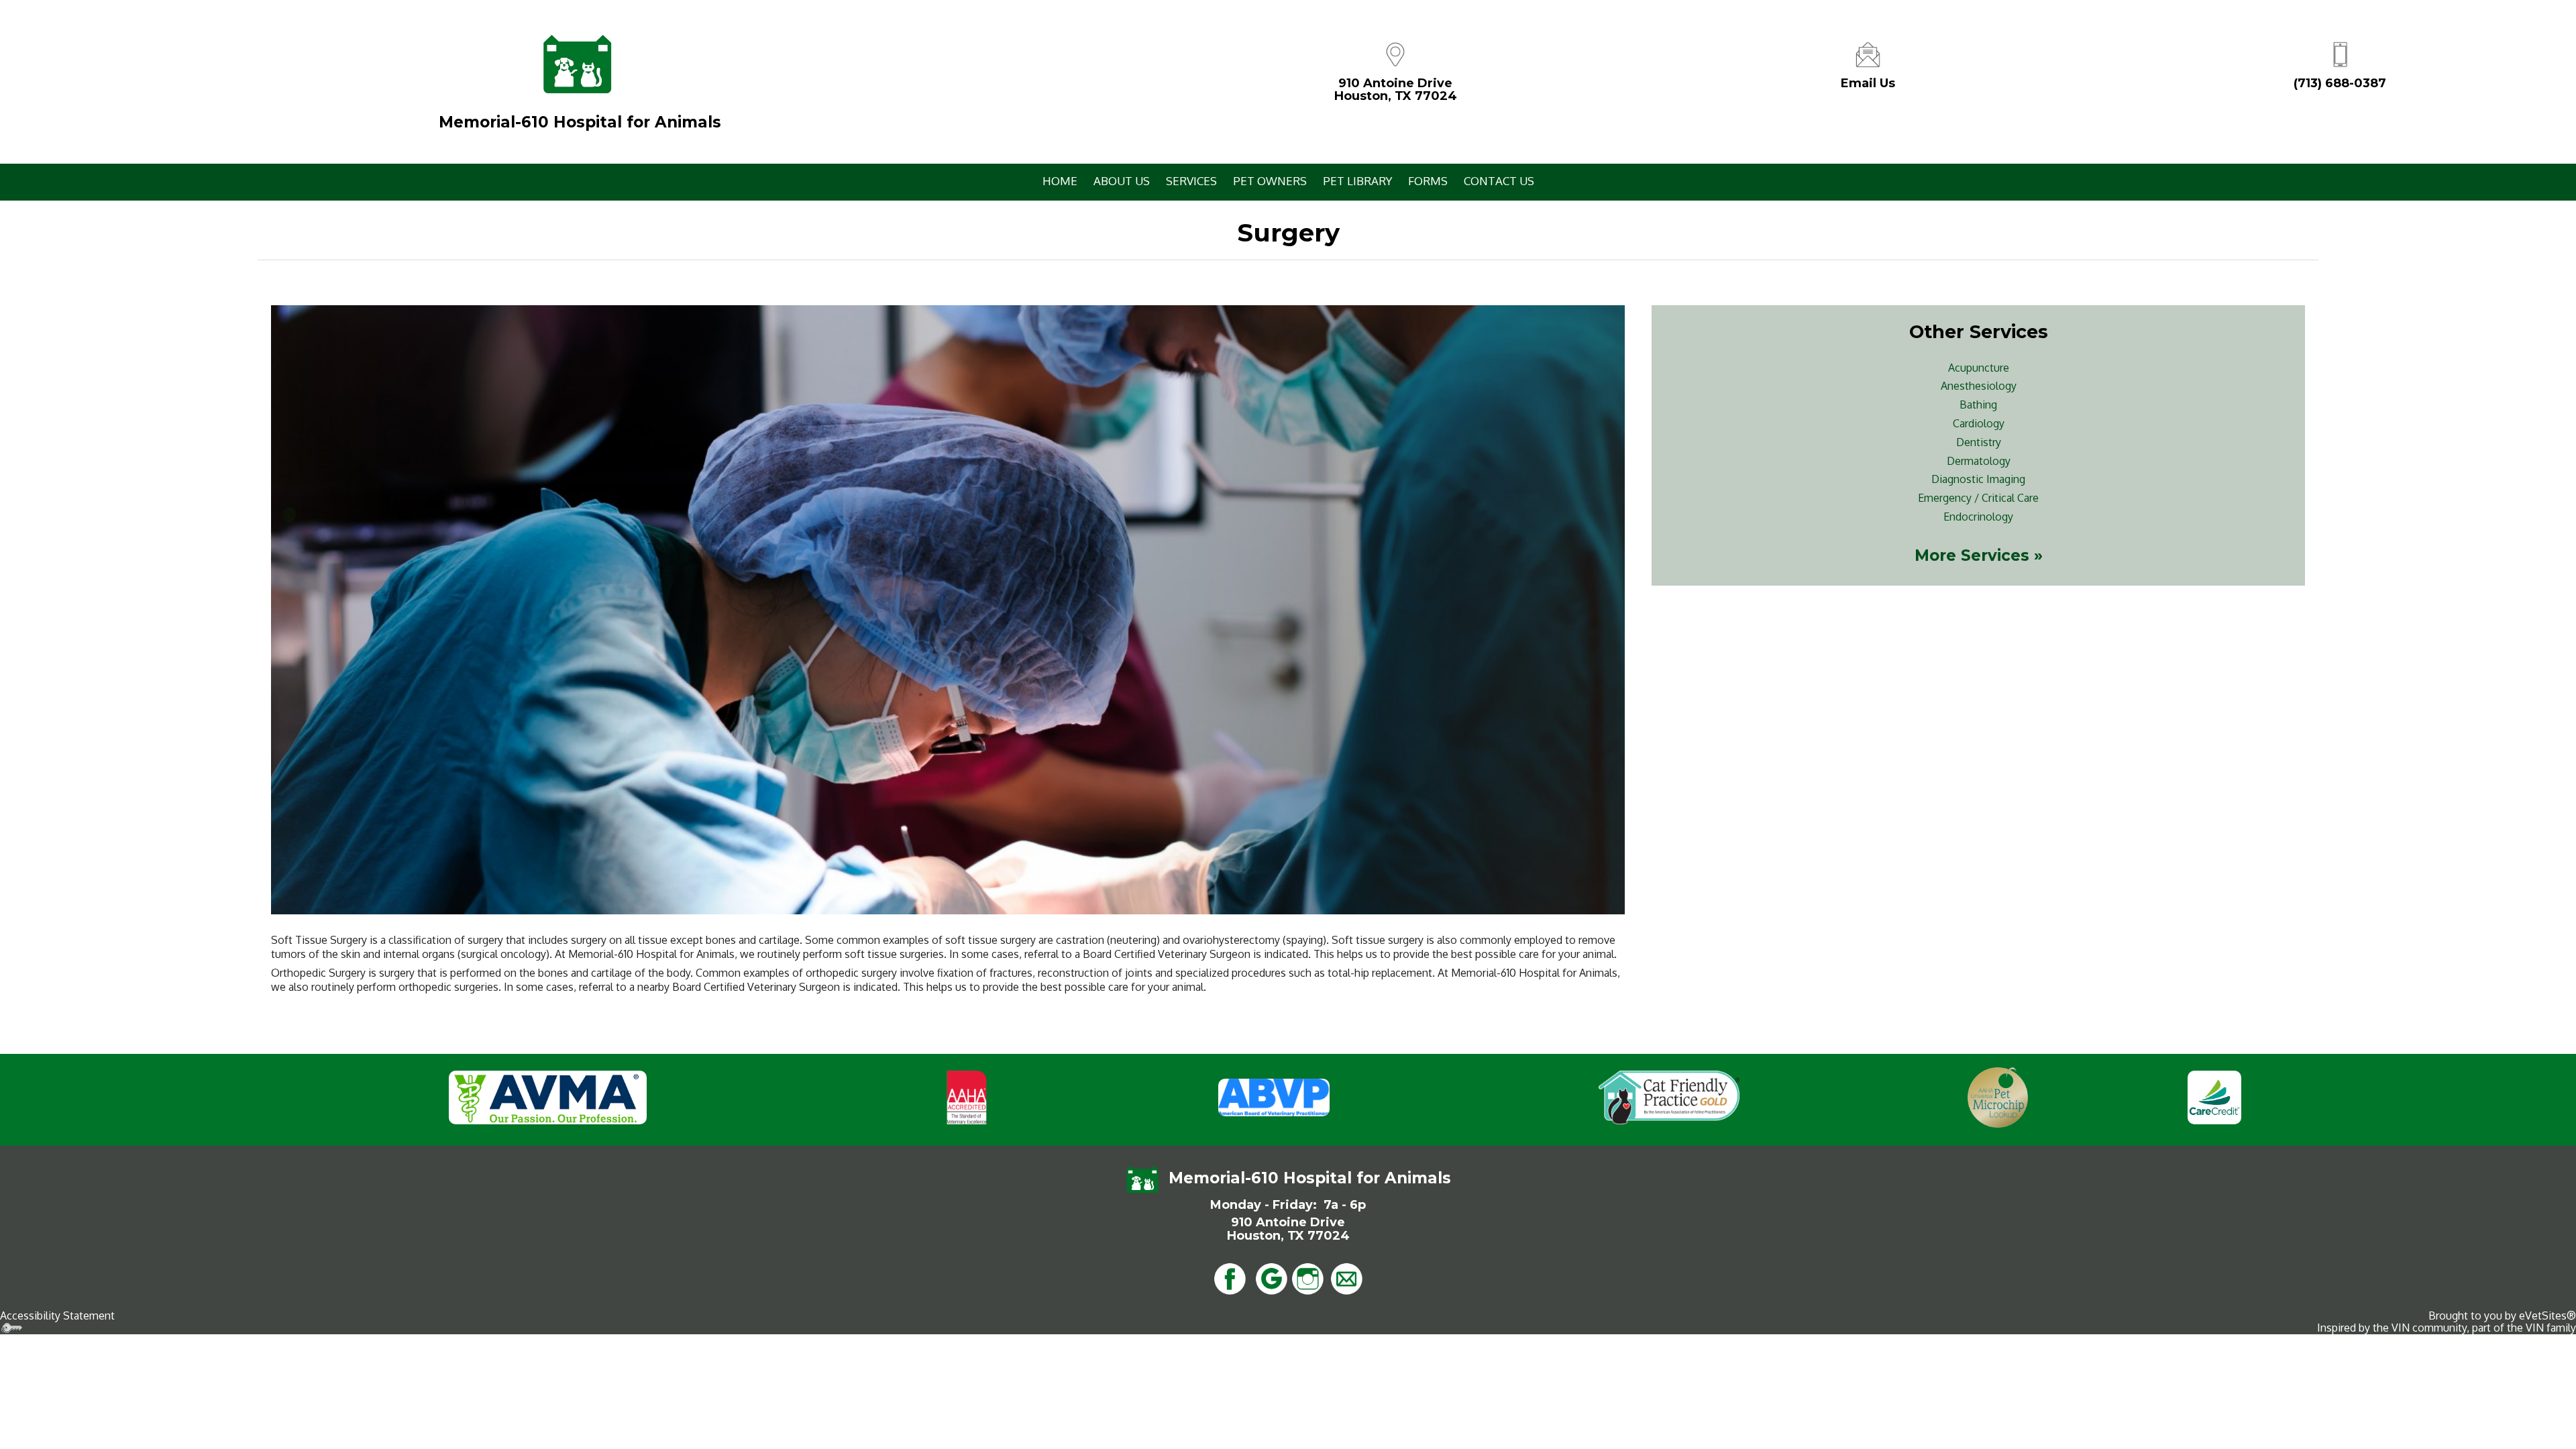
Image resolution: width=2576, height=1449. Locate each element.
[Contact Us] (1346, 1277)
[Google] (1271, 1277)
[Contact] (1868, 53)
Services (1191, 181)
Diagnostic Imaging (1978, 479)
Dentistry (1979, 442)
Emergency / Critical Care (1978, 498)
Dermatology (1979, 461)
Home (1060, 181)
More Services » (1979, 555)
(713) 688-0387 (2340, 83)
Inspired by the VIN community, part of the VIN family (2447, 1328)
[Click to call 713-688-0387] (2340, 53)
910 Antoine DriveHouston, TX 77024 (1396, 90)
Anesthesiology (1979, 386)
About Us (1122, 181)
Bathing (1978, 405)
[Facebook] (1230, 1277)
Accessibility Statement (57, 1316)
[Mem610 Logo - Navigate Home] (577, 64)
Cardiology (1979, 423)
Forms (1428, 181)
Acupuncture (1979, 368)
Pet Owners (1270, 181)
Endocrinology (1978, 517)
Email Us (1868, 83)
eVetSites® (2547, 1316)
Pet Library (1357, 181)
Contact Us (1499, 181)
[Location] (1395, 53)
